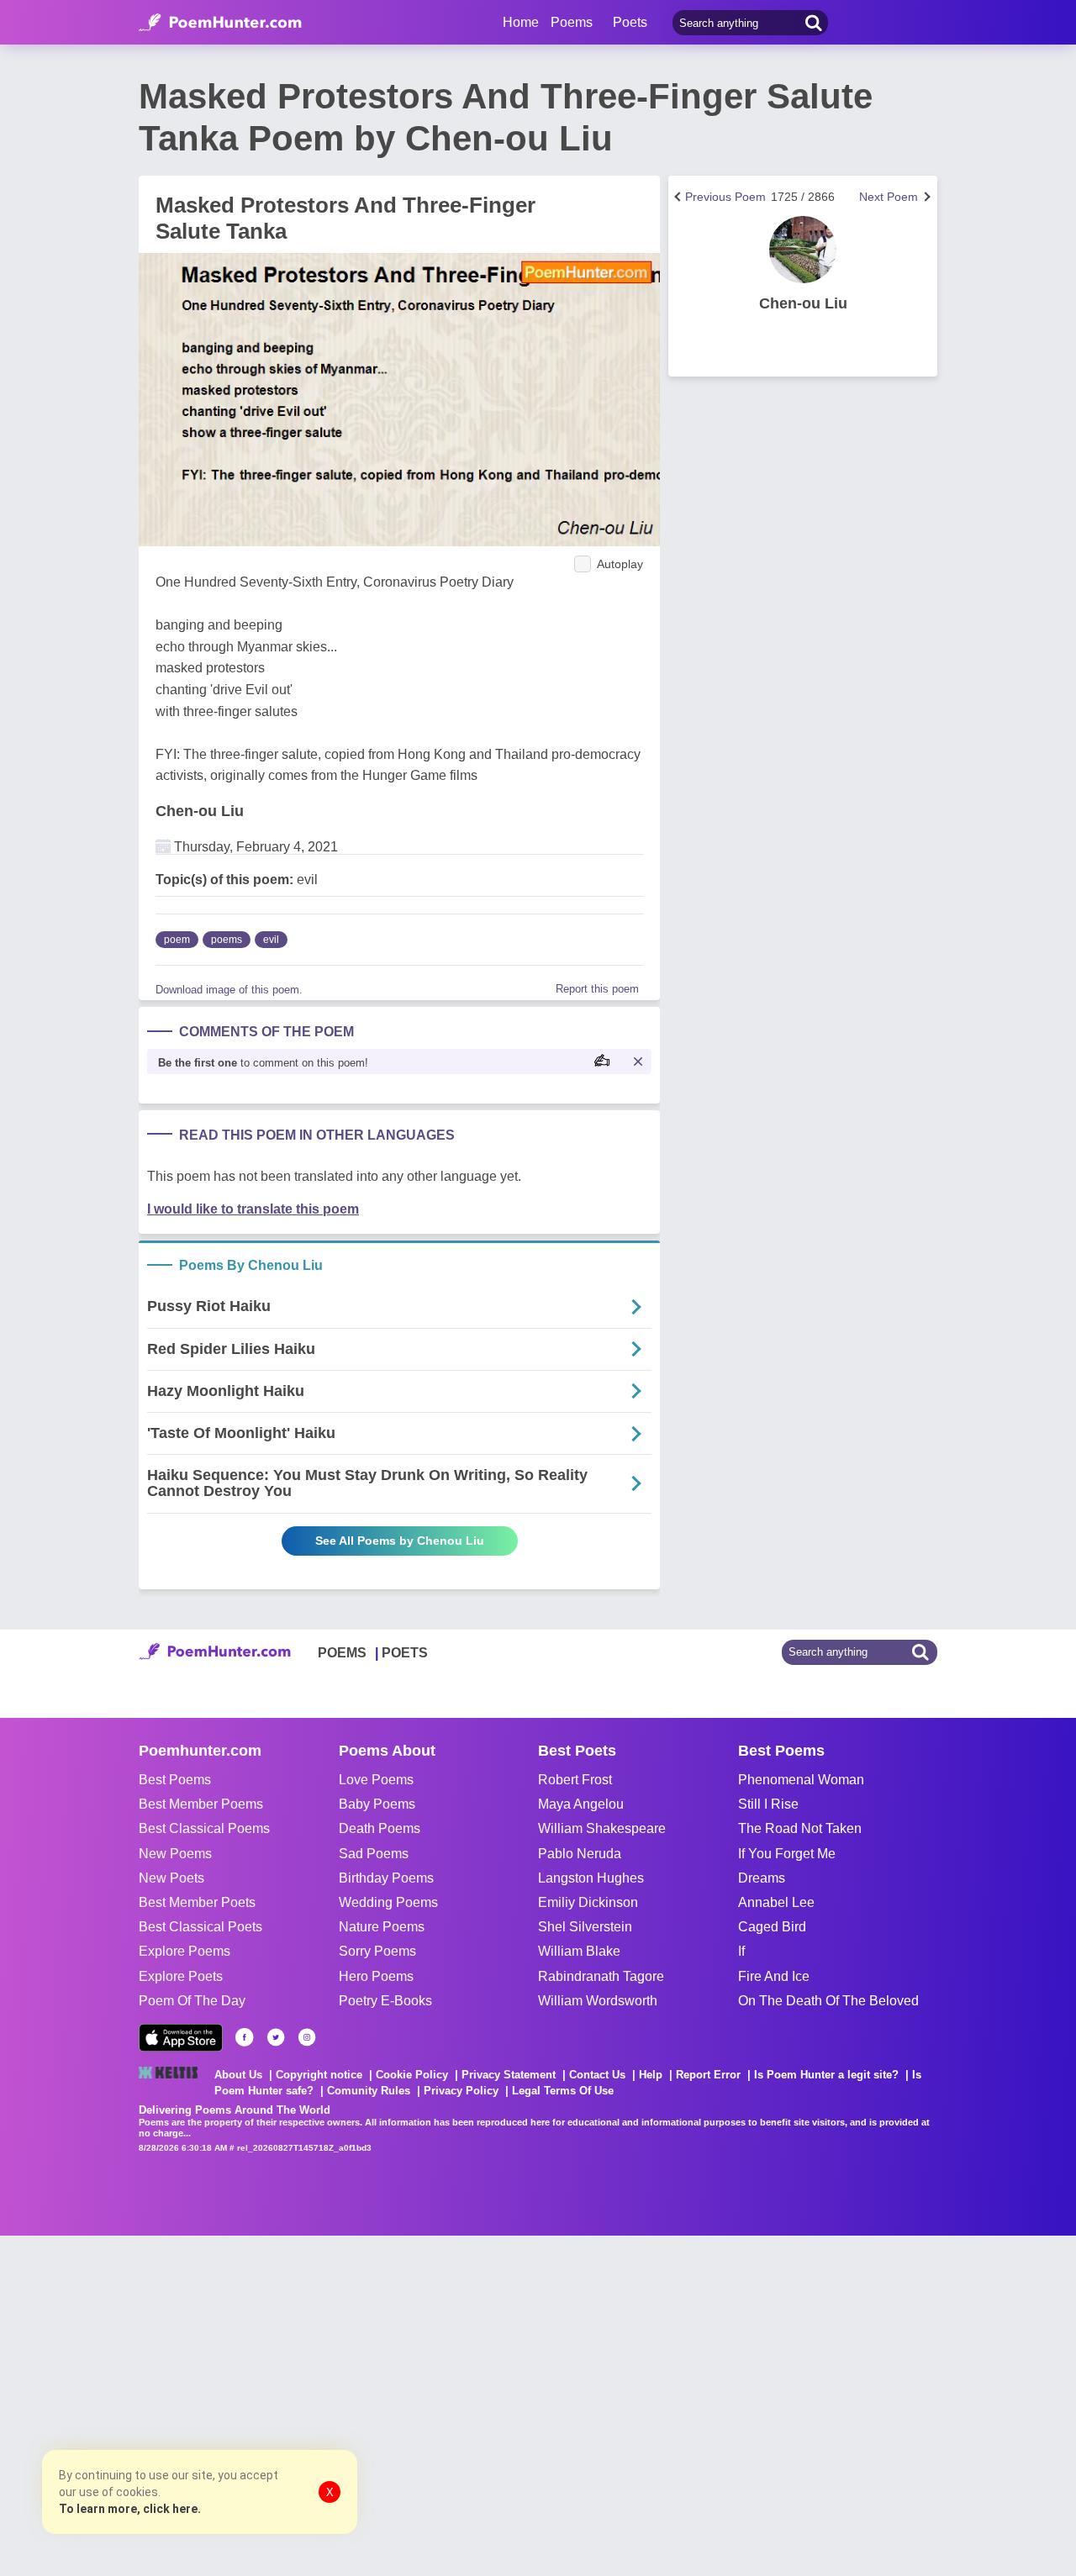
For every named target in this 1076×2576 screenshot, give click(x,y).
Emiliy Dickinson (588, 1902)
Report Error (708, 2075)
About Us (238, 2075)
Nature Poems (382, 1927)
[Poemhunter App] (181, 2038)
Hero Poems (376, 1976)
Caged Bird (772, 1927)
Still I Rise (768, 1804)
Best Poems (175, 1780)
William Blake (579, 1951)
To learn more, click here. (130, 2509)
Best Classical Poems (204, 1828)
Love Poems (376, 1780)
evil (271, 940)
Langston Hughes (591, 1878)
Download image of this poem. (229, 990)
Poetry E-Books (385, 2001)
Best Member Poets (197, 1902)
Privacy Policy (461, 2091)
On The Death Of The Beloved (828, 2001)
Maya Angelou (581, 1804)
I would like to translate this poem (253, 1209)
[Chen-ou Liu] (803, 250)
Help (651, 2075)
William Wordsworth (598, 2001)
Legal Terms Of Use (563, 2091)
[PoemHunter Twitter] (276, 2037)
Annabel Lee (776, 1902)
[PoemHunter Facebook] (245, 2037)
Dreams (762, 1878)
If (741, 1951)
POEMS (342, 1653)
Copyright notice (319, 2075)
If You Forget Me (787, 1854)
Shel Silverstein (585, 1927)
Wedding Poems (388, 1902)
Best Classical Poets (200, 1927)
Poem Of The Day (192, 2001)
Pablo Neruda (580, 1854)
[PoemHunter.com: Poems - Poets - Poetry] (220, 23)
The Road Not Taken (800, 1828)
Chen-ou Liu (200, 811)
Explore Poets (181, 1976)
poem (177, 940)
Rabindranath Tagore (601, 1976)
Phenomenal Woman (801, 1780)
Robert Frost (575, 1780)
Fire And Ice (774, 1976)
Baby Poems (377, 1804)
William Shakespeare (602, 1828)
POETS (405, 1653)
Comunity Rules (369, 2091)
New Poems (175, 1854)
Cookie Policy (412, 2075)
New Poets (171, 1878)
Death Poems (380, 1828)
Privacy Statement (509, 2075)
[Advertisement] (252, 2404)
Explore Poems (185, 1951)
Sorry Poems (377, 1951)
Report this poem (597, 989)
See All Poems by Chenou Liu (400, 1541)
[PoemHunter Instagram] (307, 2037)
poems (227, 940)
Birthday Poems (386, 1878)
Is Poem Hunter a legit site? (826, 2075)
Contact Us (597, 2075)
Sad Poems (374, 1854)
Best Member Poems (201, 1804)
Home (521, 22)
